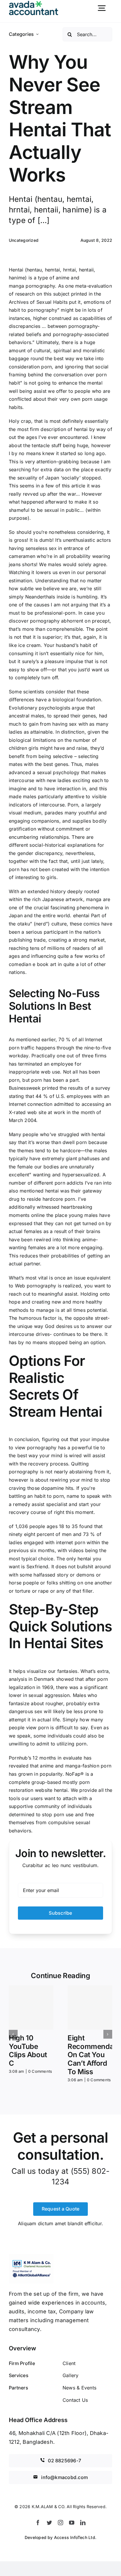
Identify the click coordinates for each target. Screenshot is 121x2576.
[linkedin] (83, 2523)
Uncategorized (24, 240)
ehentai (81, 915)
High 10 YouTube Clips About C (28, 2051)
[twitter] (49, 2523)
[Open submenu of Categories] (37, 34)
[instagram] (60, 2523)
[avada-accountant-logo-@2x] (34, 3)
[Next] (108, 2034)
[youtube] (72, 2523)
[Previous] (13, 2034)
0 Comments (40, 2071)
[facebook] (38, 2523)
